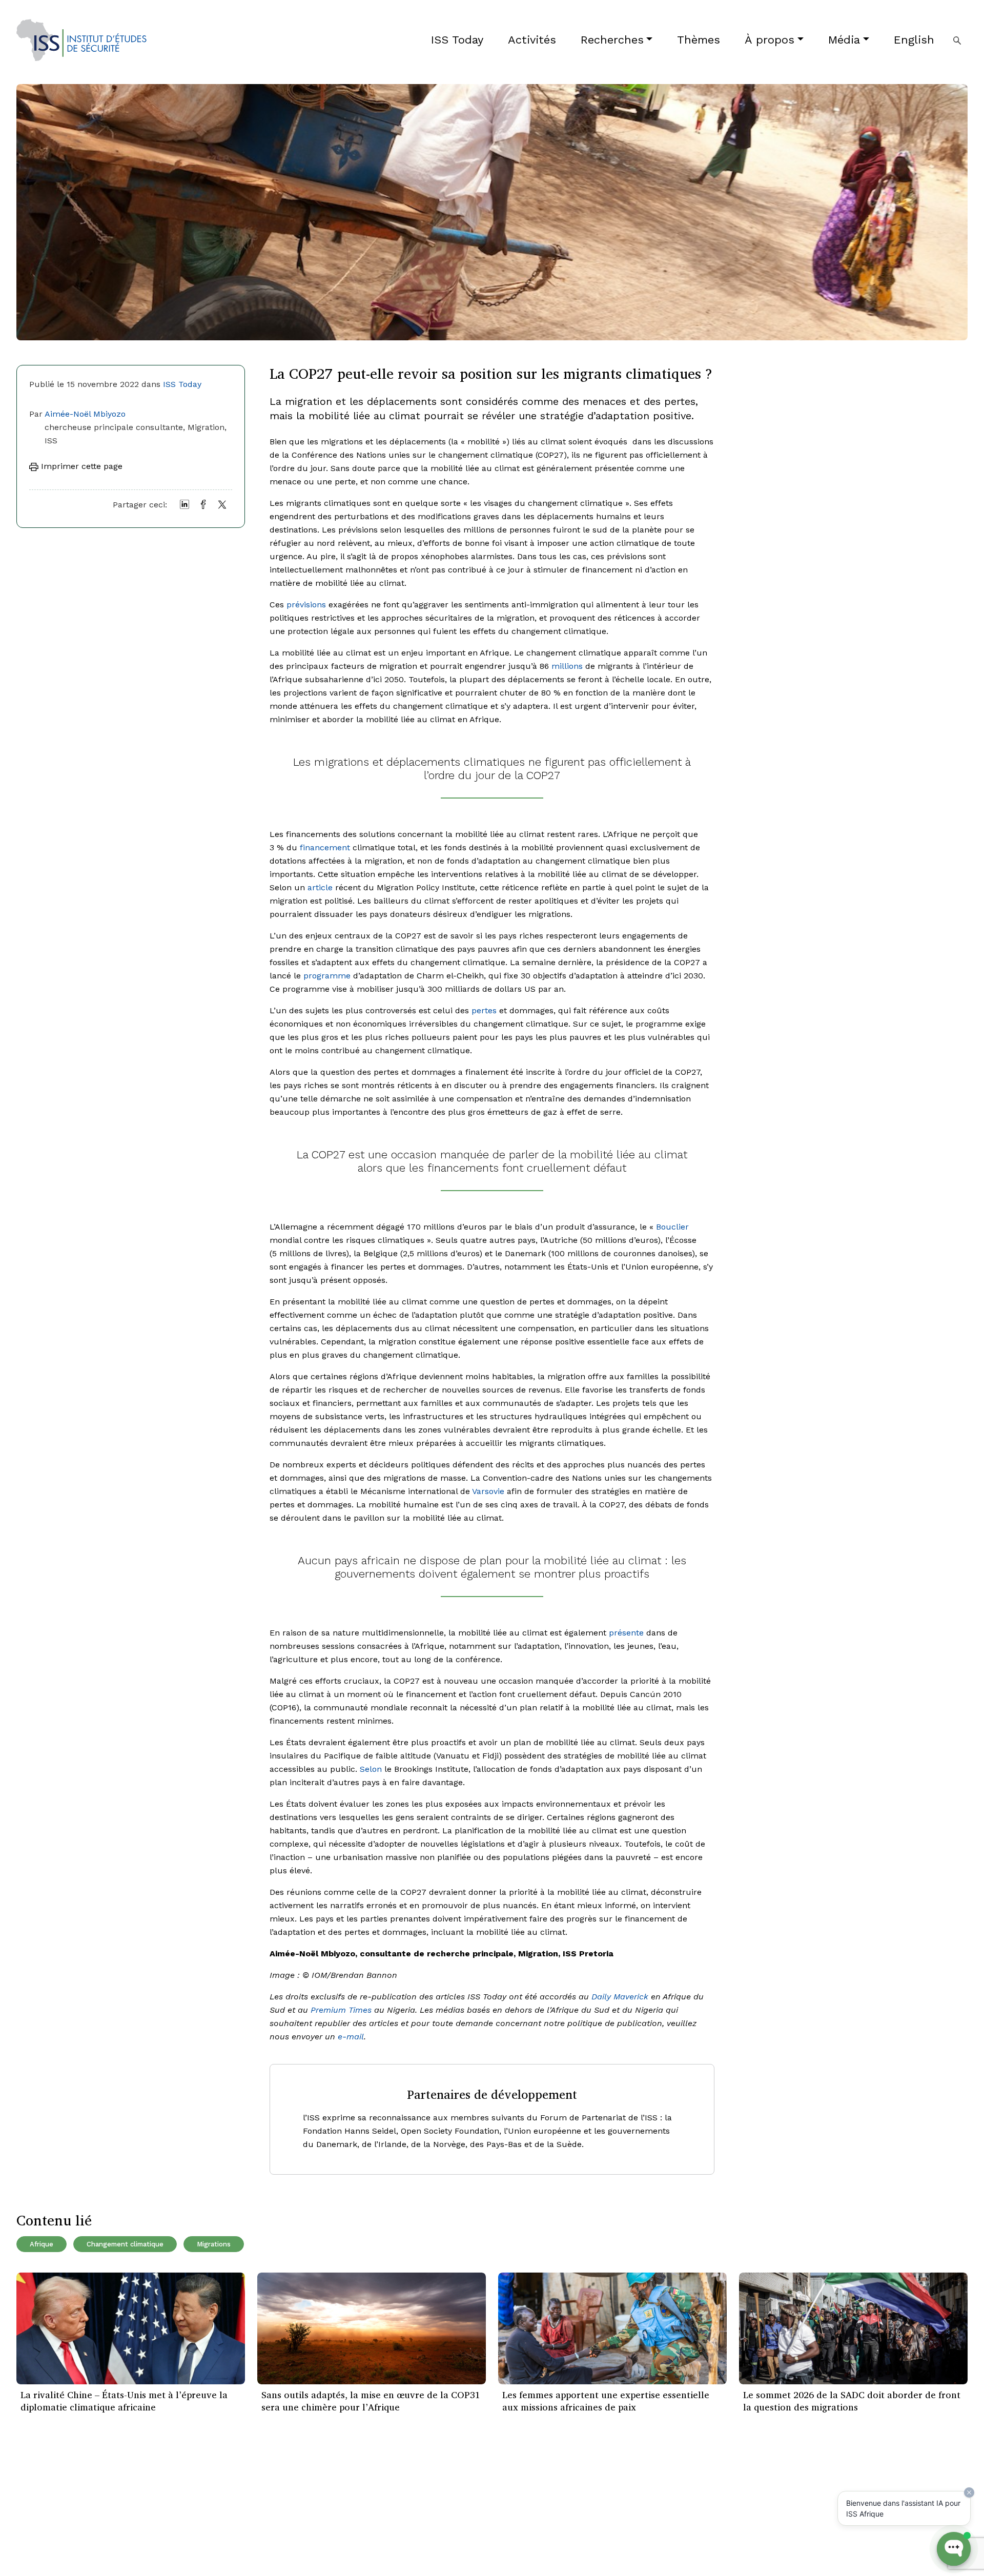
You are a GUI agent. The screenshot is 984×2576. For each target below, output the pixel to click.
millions (567, 666)
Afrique (42, 2244)
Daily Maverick (620, 1997)
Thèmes (699, 40)
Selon (371, 1769)
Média (844, 40)
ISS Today (457, 40)
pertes (484, 1010)
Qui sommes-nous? (215, 2499)
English (914, 40)
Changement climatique (125, 2244)
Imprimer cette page (80, 466)
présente (626, 1633)
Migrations (214, 2244)
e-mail (351, 2037)
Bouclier (672, 1227)
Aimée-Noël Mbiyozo (85, 414)
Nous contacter (207, 2546)
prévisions (306, 605)
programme (327, 976)
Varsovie (488, 1491)
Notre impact (202, 2515)
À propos (770, 40)
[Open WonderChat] (954, 2549)
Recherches (612, 40)
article (320, 887)
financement (325, 847)
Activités (532, 40)
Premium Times (341, 2010)
